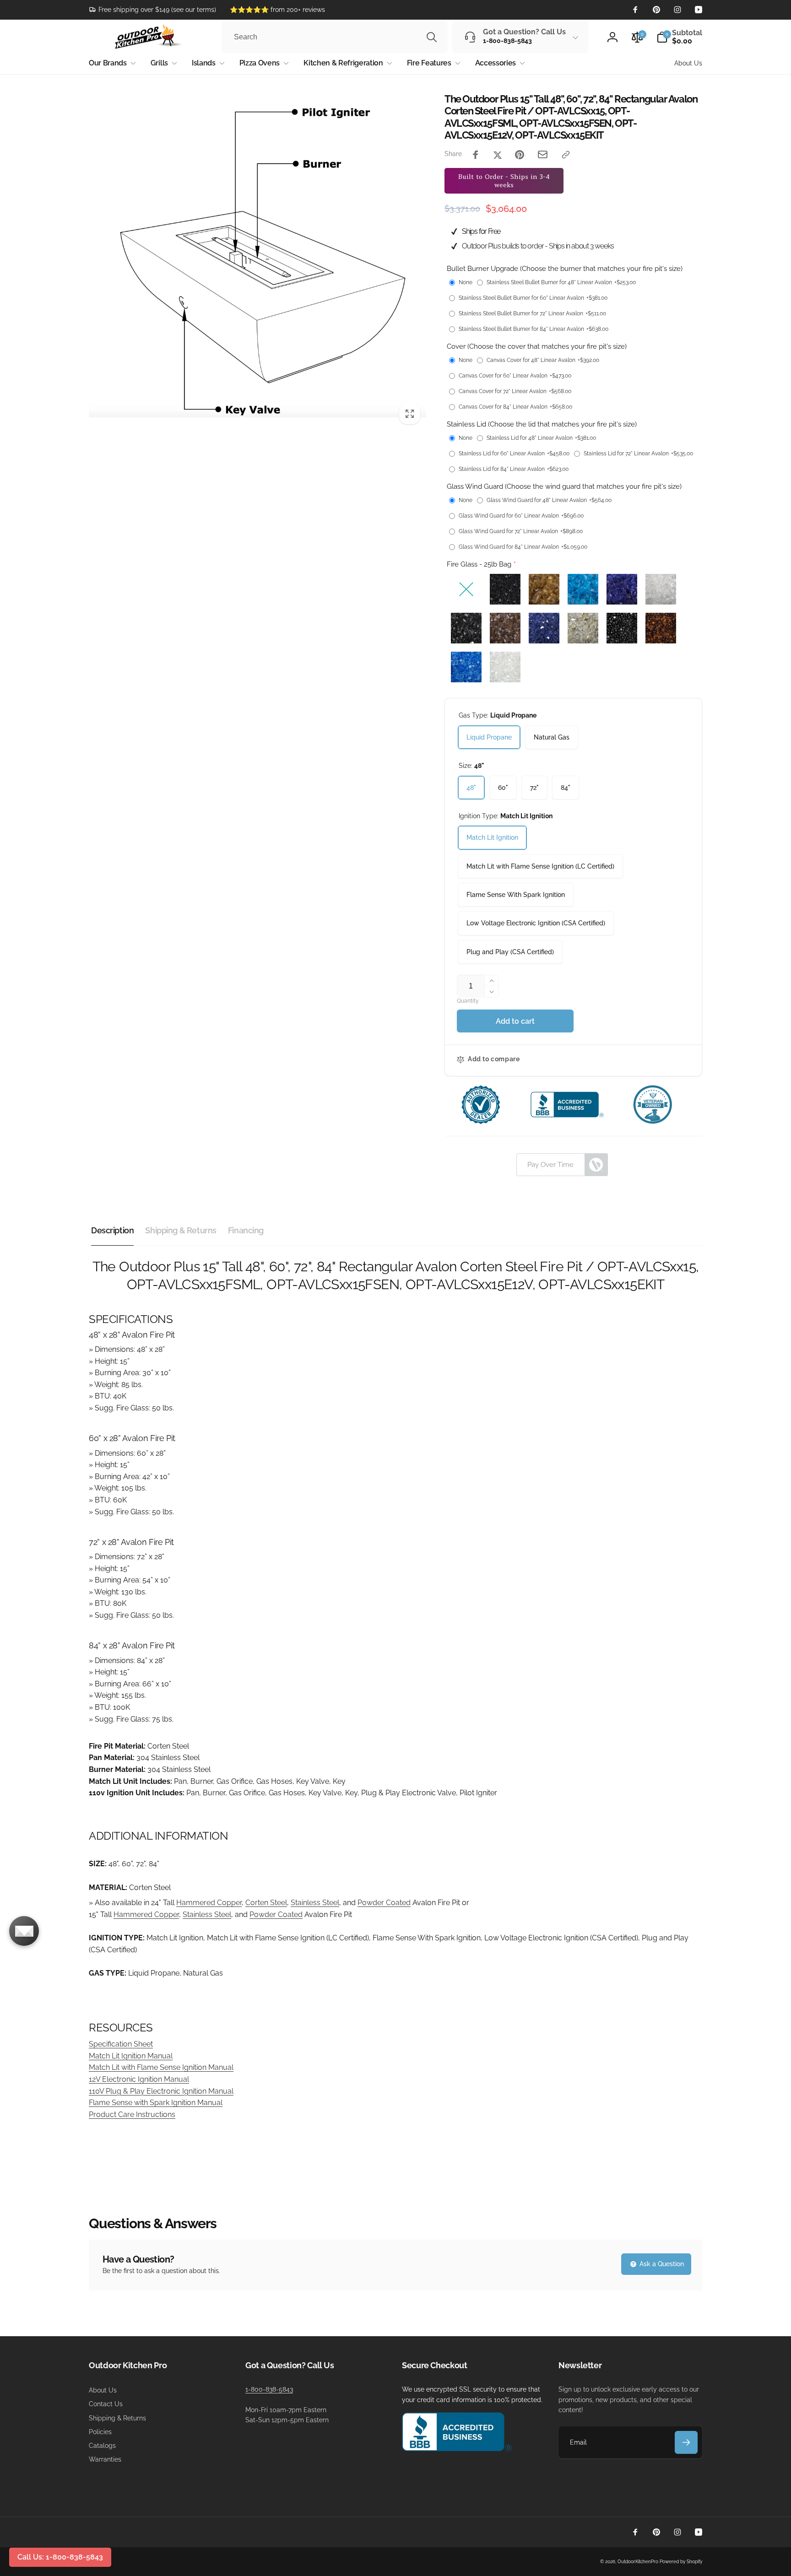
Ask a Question (661, 2264)
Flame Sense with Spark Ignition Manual (156, 2103)
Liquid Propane (489, 737)
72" (534, 788)
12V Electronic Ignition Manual (139, 2079)
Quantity (468, 1001)
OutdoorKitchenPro (638, 2562)
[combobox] (335, 37)
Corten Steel (266, 1903)
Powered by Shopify (681, 2562)
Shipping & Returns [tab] (181, 1230)
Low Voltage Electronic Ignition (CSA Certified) (536, 923)
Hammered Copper (209, 1903)
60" (503, 788)
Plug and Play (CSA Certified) (510, 952)
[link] (152, 10)
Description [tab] (112, 1230)
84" (566, 788)
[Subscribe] (686, 2442)
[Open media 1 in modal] (257, 262)
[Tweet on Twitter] (498, 155)
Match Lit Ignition (492, 837)
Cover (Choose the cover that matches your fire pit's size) (537, 346)
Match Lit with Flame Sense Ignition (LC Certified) (540, 866)
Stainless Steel (315, 1903)
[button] (679, 37)
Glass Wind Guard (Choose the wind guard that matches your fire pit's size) (564, 486)
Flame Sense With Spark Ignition (516, 895)
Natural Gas (552, 737)
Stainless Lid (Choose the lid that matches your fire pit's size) (542, 424)
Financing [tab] (246, 1230)
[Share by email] (543, 154)
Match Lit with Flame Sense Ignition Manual (161, 2067)
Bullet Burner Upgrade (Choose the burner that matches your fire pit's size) (565, 269)
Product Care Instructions (132, 2114)
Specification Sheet (121, 2044)
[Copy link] (566, 155)
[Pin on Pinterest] (520, 155)
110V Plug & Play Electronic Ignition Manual (161, 2091)
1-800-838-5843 (269, 2389)
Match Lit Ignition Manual (131, 2056)
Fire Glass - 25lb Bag (479, 564)
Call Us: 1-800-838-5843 (60, 2557)
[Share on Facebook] (476, 155)
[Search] (432, 37)
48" (471, 788)
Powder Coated (384, 1903)
